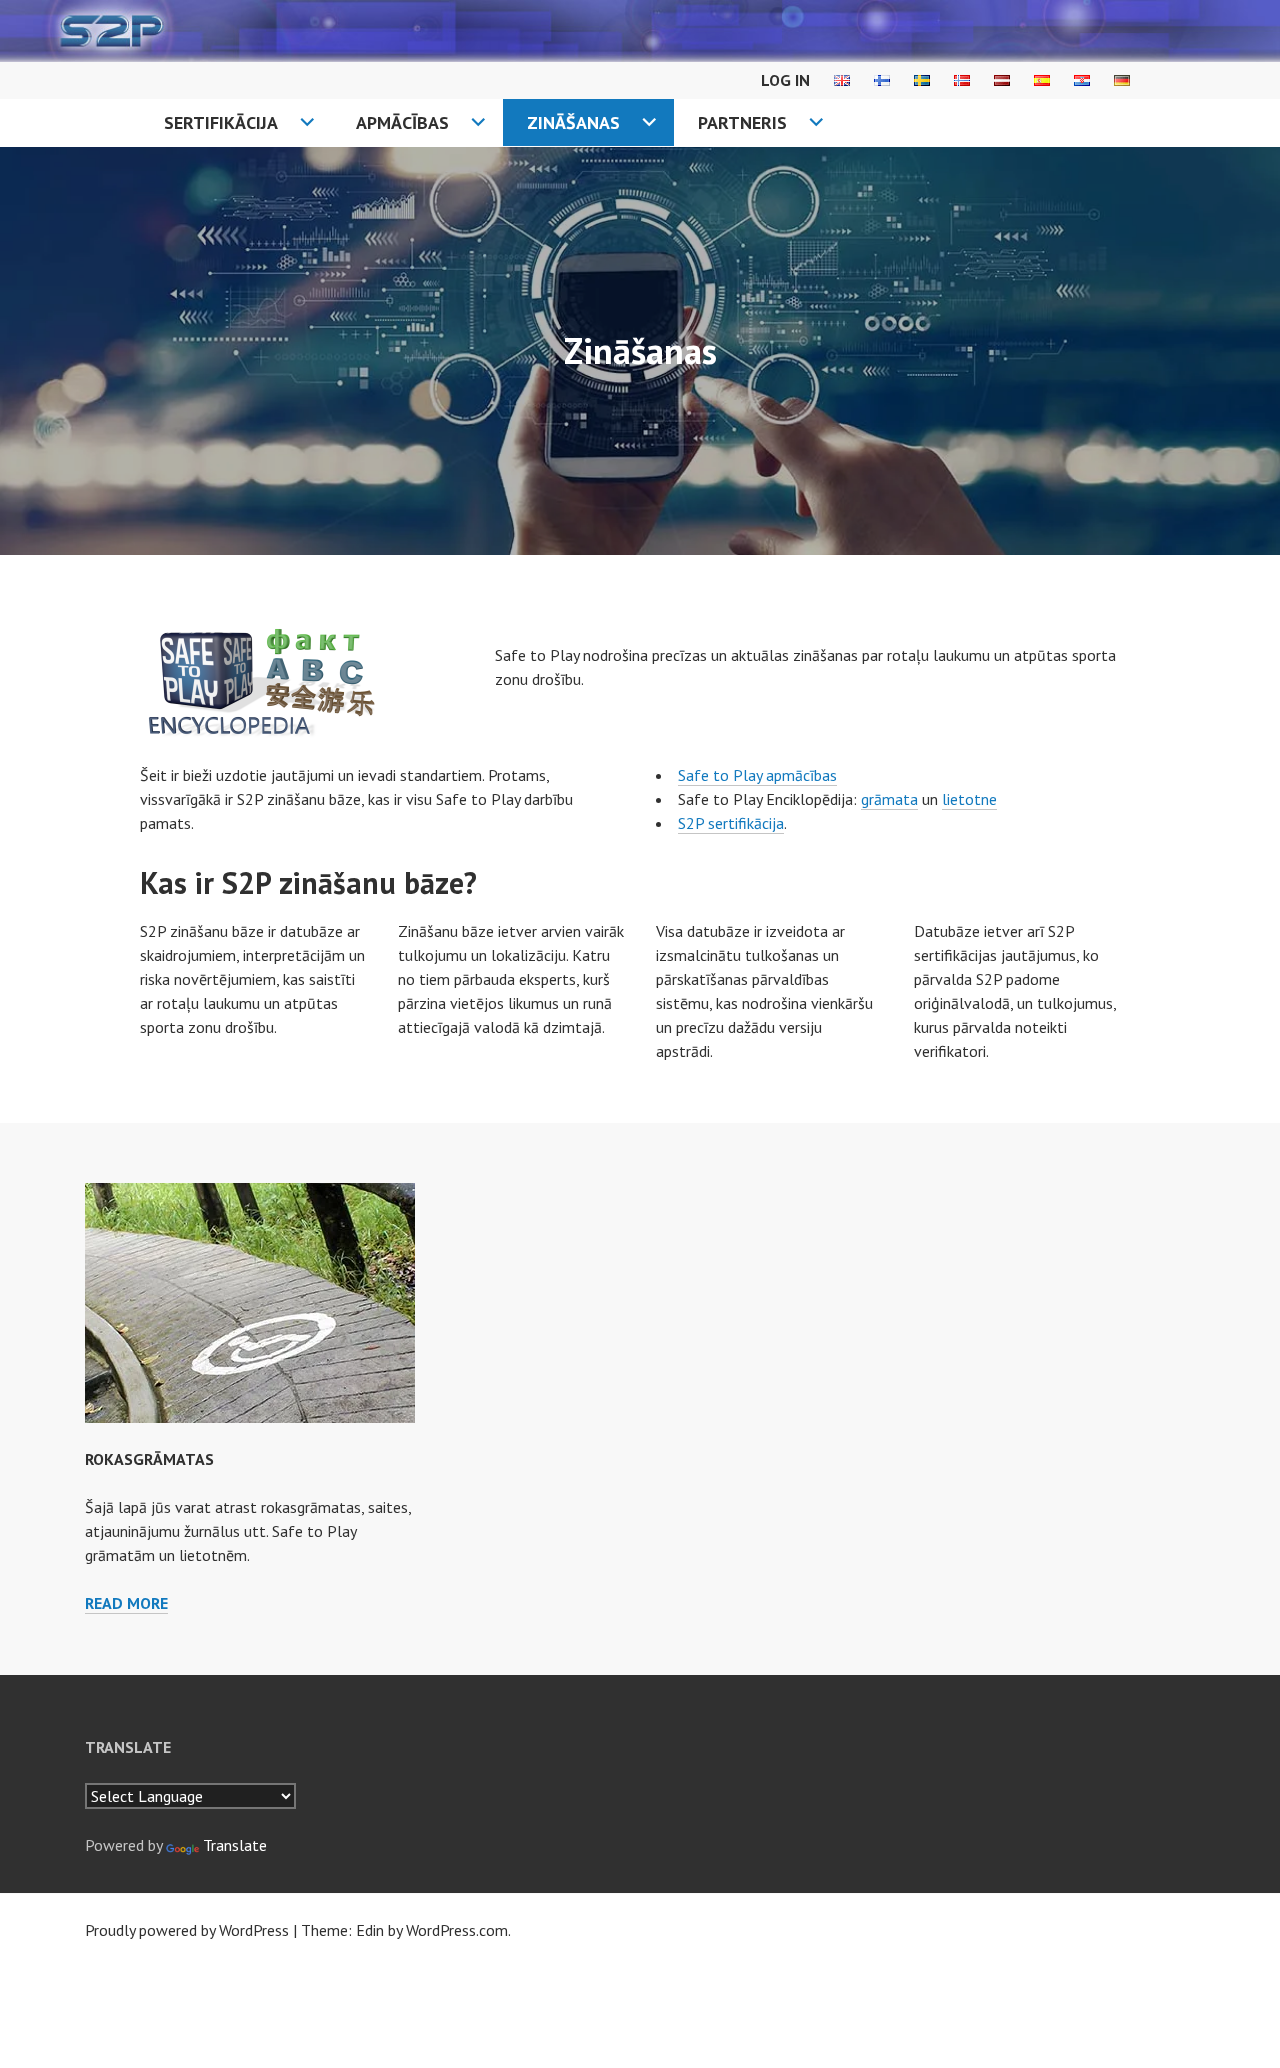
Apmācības (402, 122)
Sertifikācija (221, 122)
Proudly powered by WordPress (187, 1930)
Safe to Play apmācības (757, 775)
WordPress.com (457, 1930)
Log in (785, 80)
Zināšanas (573, 122)
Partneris (742, 122)
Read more (126, 1603)
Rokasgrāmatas (149, 1459)
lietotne (969, 799)
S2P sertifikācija (731, 823)
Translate (235, 1845)
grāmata (889, 799)
